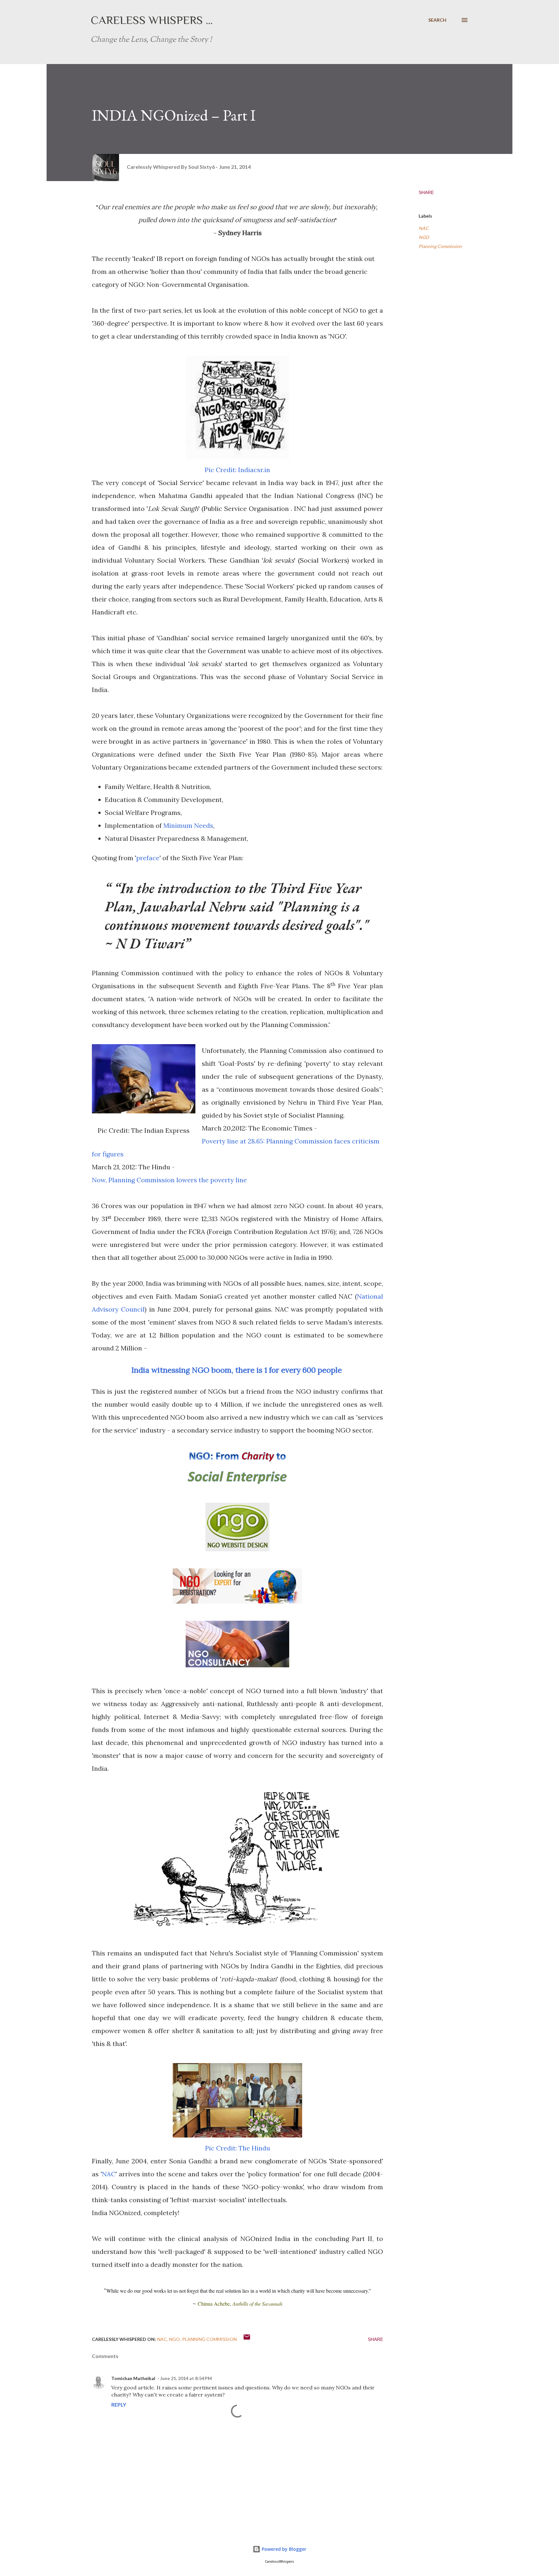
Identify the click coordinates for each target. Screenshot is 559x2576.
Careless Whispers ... (152, 20)
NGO (424, 237)
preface (148, 858)
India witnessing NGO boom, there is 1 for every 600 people (237, 1370)
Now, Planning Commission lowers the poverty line (169, 1180)
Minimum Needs (188, 825)
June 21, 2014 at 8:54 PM (186, 2378)
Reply (119, 2404)
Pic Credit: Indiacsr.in (237, 470)
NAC (109, 2174)
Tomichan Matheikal (133, 2378)
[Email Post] (247, 2339)
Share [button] (426, 192)
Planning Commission (440, 246)
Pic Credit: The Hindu (238, 2148)
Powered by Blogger (283, 2549)
